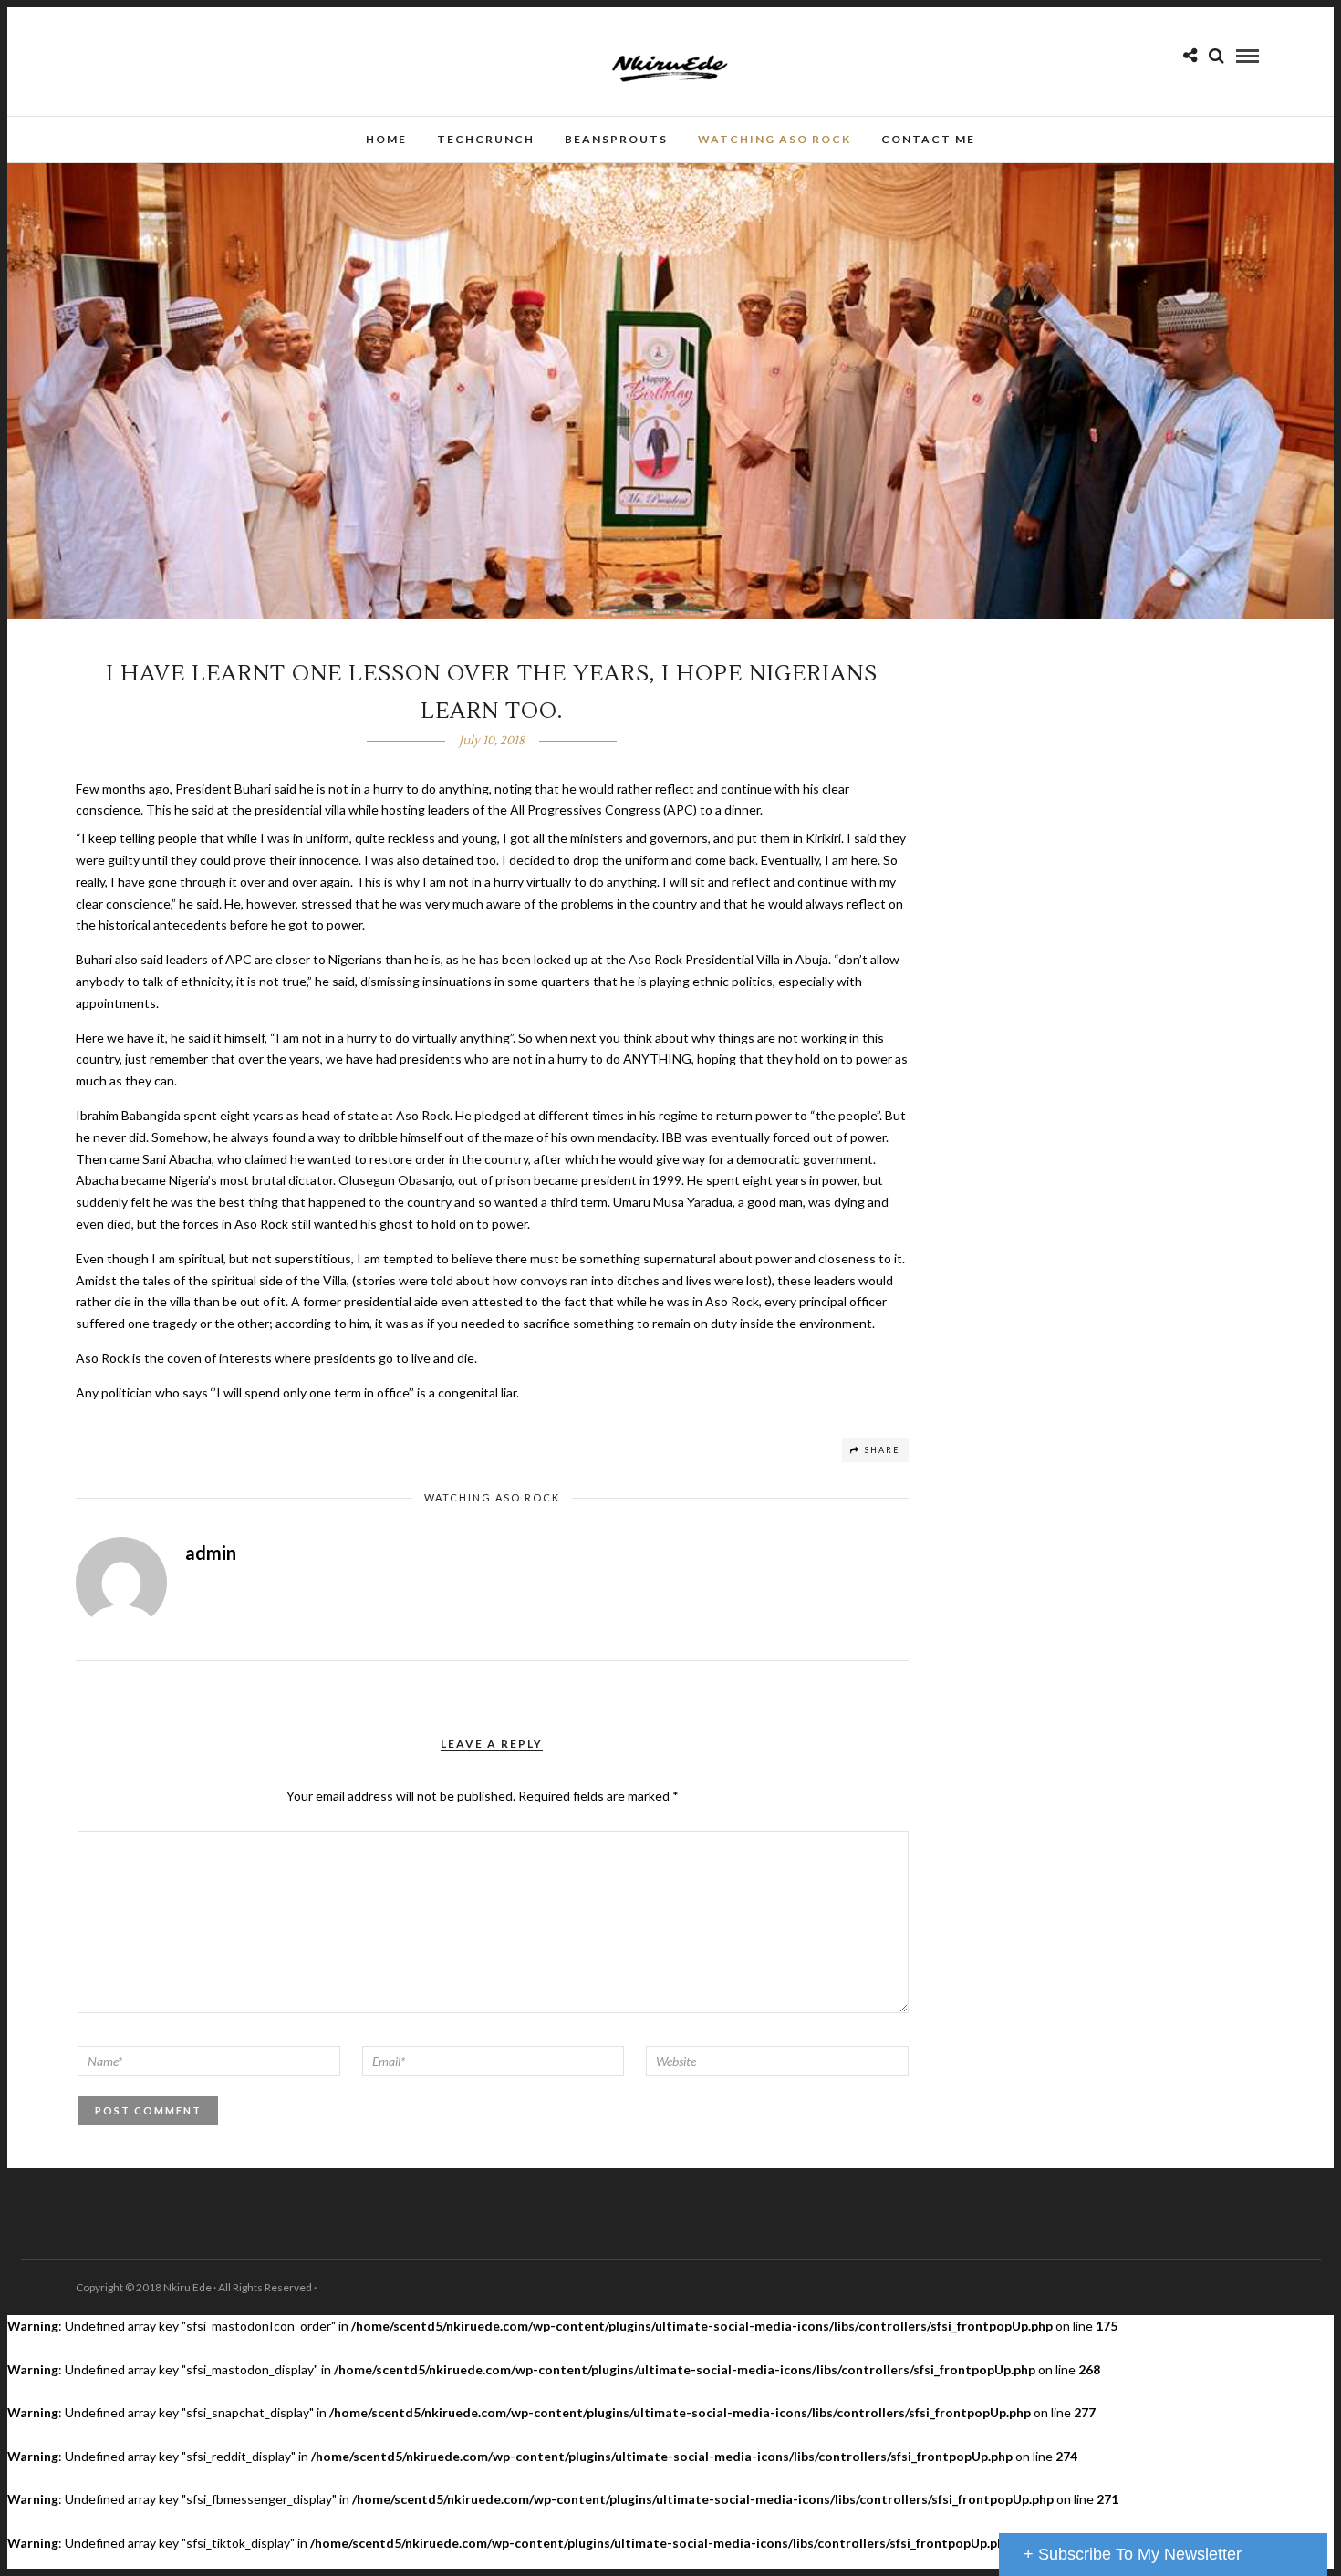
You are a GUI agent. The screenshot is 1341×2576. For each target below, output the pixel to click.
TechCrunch (486, 139)
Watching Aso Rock (774, 139)
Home (386, 139)
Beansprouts (616, 139)
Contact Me (928, 139)
